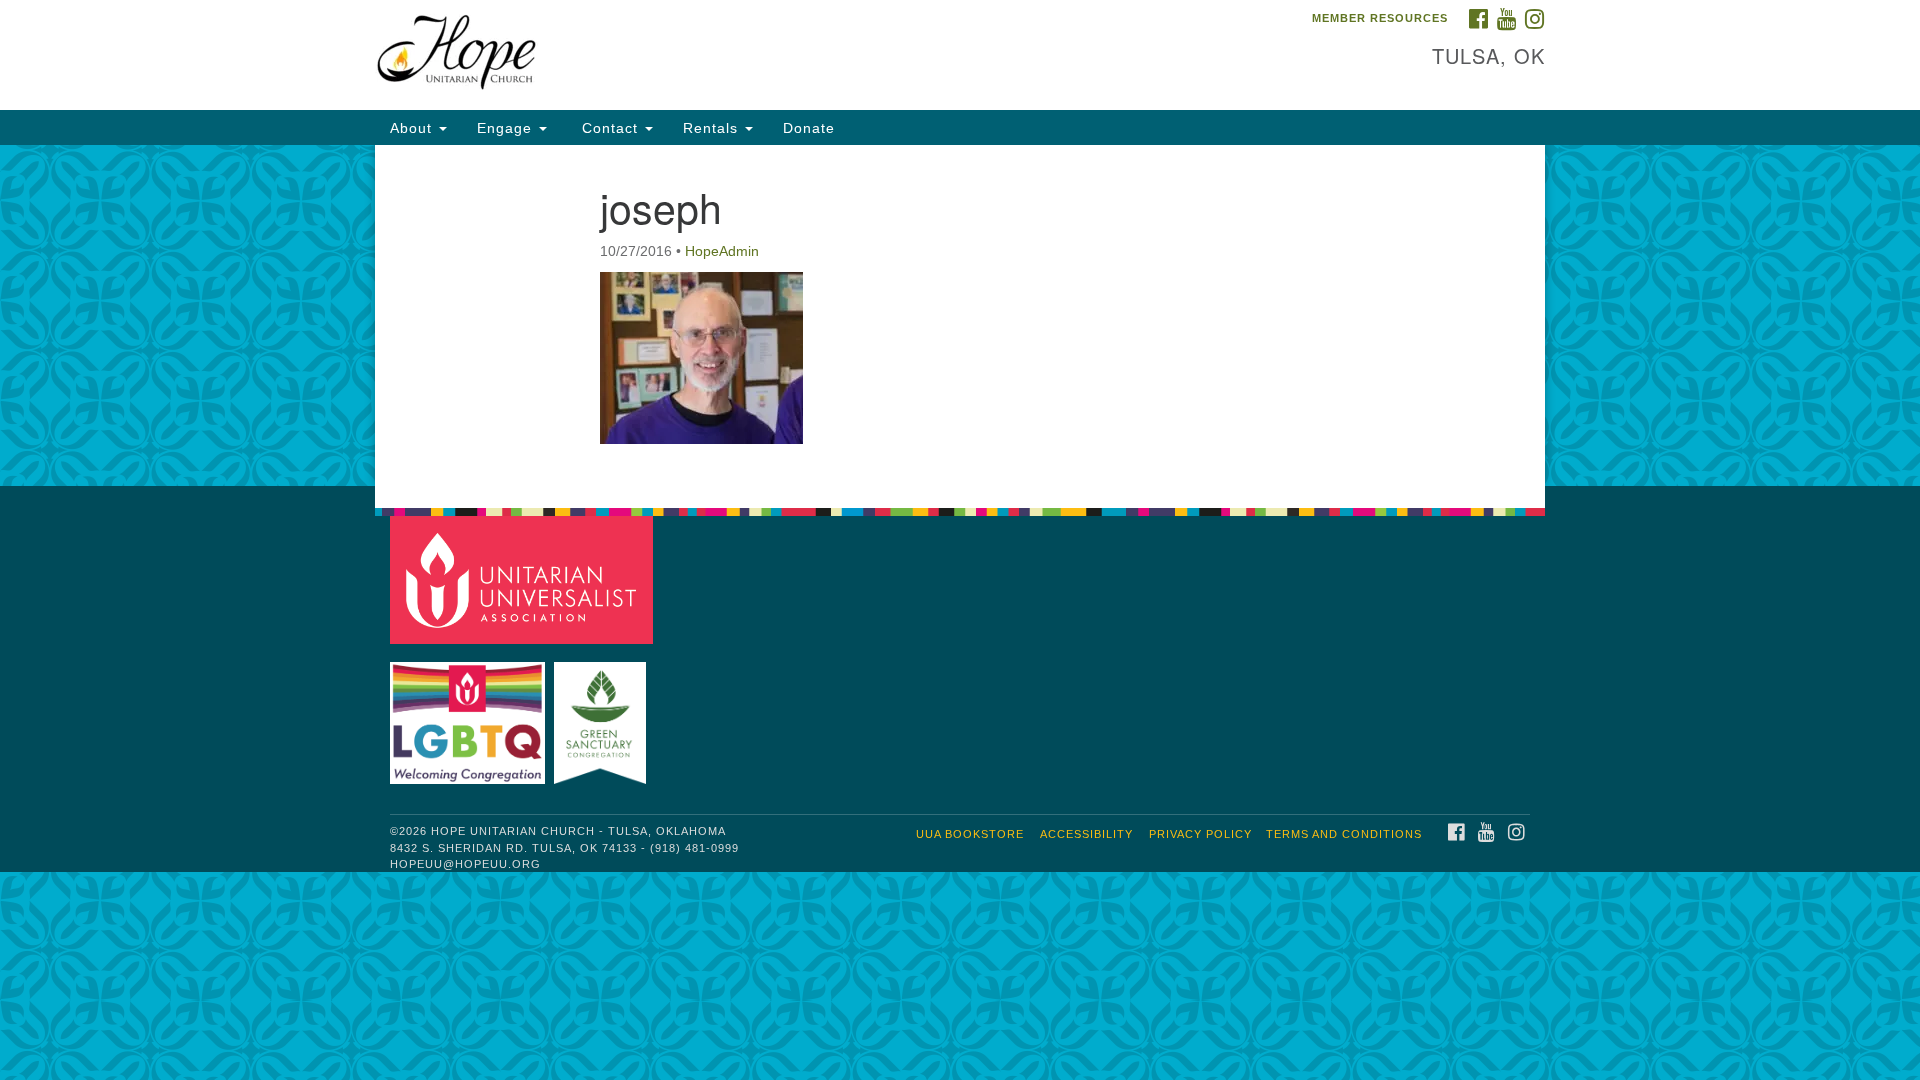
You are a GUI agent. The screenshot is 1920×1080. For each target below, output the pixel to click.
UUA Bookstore (970, 834)
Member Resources (1380, 18)
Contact (610, 128)
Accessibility (1086, 834)
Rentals (713, 128)
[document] (960, 315)
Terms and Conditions (1344, 834)
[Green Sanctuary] (602, 713)
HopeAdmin (722, 251)
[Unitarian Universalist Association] (524, 578)
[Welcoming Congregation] (470, 713)
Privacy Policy (1200, 834)
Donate (809, 128)
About (413, 128)
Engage (507, 128)
